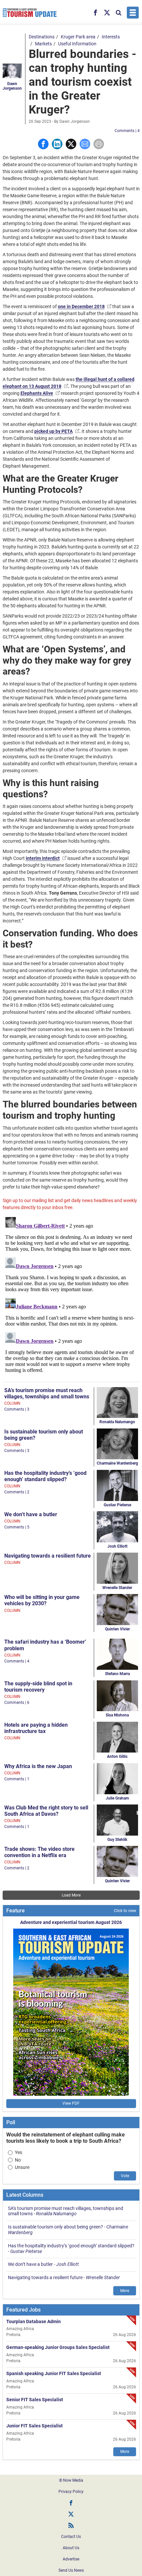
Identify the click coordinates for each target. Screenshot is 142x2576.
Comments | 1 (17, 1779)
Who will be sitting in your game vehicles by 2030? (42, 1600)
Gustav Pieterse (117, 1505)
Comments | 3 (17, 1409)
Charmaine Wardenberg (117, 1463)
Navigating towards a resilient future (48, 1556)
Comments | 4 (127, 131)
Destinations (42, 37)
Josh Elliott (117, 1546)
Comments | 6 (17, 1703)
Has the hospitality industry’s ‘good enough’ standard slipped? (45, 1476)
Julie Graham (117, 1798)
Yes (18, 2152)
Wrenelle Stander (117, 1588)
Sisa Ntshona (117, 1715)
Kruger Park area (78, 37)
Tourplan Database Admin (34, 2321)
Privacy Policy (71, 2492)
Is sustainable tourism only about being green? (55, 2227)
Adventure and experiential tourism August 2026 (71, 1922)
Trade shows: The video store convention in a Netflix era (39, 1852)
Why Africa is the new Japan (38, 1766)
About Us (71, 2548)
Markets (43, 44)
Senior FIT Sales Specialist (35, 2400)
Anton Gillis (117, 1756)
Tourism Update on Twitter (71, 2514)
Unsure (22, 2167)
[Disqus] (71, 1297)
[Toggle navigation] (133, 13)
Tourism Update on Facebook (71, 2503)
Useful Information (77, 44)
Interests (111, 37)
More (125, 2291)
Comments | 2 (17, 1492)
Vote (125, 2176)
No (18, 2160)
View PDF (71, 2103)
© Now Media (71, 2480)
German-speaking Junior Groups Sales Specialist (58, 2347)
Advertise (71, 2559)
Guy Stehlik (117, 1840)
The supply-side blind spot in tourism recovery (38, 1687)
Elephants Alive (37, 393)
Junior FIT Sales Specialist (35, 2426)
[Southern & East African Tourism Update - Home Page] (30, 13)
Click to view (125, 1911)
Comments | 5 (17, 1527)
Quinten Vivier (117, 1629)
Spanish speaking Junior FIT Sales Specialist (54, 2373)
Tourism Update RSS (71, 2525)
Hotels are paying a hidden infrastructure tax (36, 1728)
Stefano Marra (117, 1674)
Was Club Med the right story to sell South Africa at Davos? (46, 1811)
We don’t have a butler (31, 1514)
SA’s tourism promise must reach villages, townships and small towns (47, 1393)
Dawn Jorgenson (12, 86)
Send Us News (71, 2570)
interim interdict (43, 858)
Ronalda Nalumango (117, 1422)
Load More (71, 1895)
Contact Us (71, 2537)
